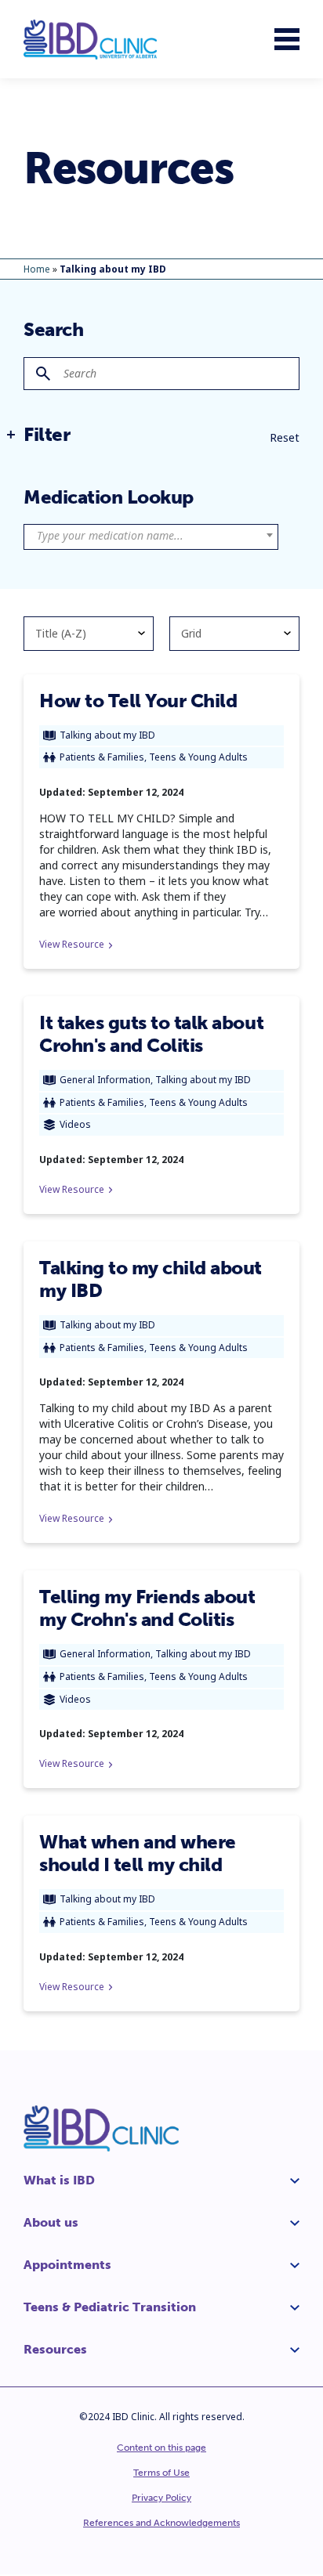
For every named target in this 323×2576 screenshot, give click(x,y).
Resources (55, 2349)
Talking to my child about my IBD (151, 1279)
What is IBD (59, 2180)
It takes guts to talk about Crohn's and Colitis (151, 1034)
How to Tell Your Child (138, 701)
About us (51, 2222)
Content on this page (161, 2448)
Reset (285, 437)
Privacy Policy (161, 2498)
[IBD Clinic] (90, 40)
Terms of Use (161, 2473)
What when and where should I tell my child (138, 1853)
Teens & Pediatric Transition (110, 2307)
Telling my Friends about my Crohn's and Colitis (147, 1608)
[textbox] (151, 536)
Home (37, 269)
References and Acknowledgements (161, 2523)
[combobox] (151, 537)
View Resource (72, 944)
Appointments (67, 2265)
